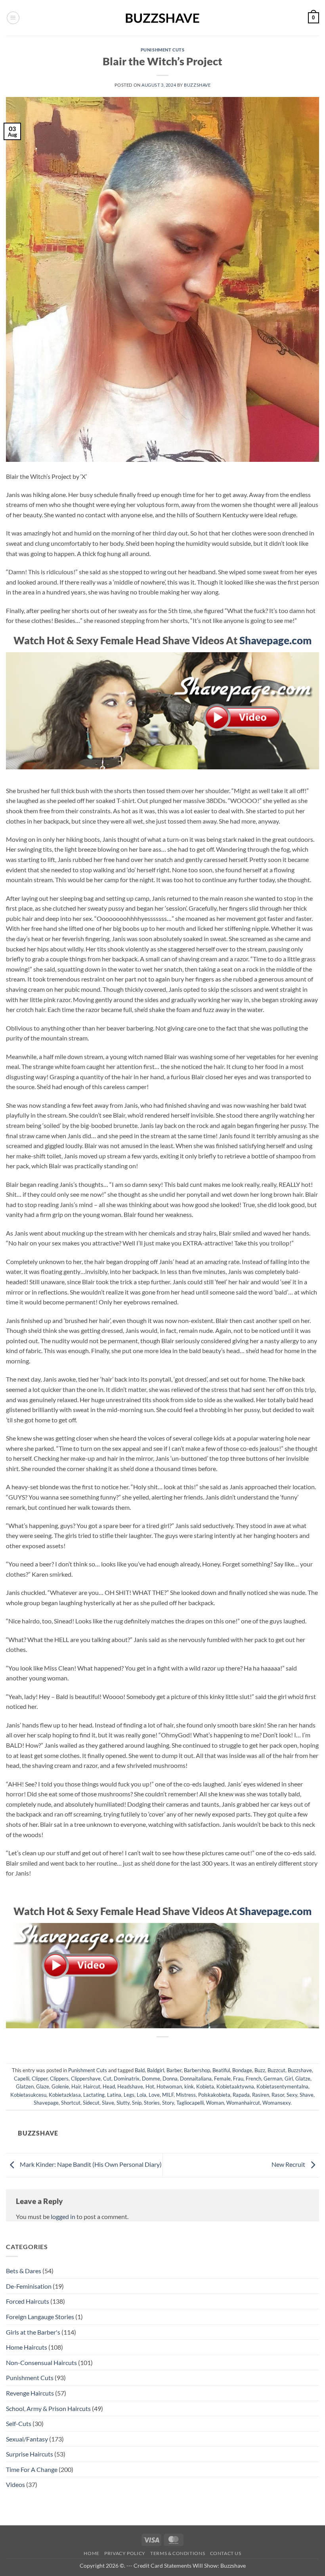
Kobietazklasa (65, 2095)
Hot (150, 2086)
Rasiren (261, 2095)
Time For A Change (32, 2469)
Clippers (59, 2079)
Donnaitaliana (196, 2079)
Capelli (22, 2079)
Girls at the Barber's (33, 2332)
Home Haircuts (27, 2347)
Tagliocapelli (190, 2103)
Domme (151, 2079)
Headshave (130, 2086)
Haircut (92, 2086)
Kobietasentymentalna (282, 2086)
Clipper (40, 2079)
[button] (13, 18)
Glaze (43, 2086)
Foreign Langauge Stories (40, 2317)
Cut (107, 2079)
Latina (114, 2095)
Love (154, 2095)
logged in (63, 2216)
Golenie (60, 2086)
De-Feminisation (29, 2286)
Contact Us (226, 2553)
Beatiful (221, 2070)
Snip (137, 2103)
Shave (307, 2095)
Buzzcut (276, 2070)
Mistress (186, 2095)
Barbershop (197, 2070)
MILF (168, 2095)
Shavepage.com (275, 640)
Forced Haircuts (28, 2301)
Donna (170, 2079)
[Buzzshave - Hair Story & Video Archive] (162, 18)
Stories (152, 2103)
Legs (129, 2095)
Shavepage (46, 2103)
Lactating (94, 2095)
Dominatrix (127, 2079)
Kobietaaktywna (235, 2086)
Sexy (292, 2095)
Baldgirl (156, 2070)
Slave (108, 2103)
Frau (238, 2079)
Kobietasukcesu (28, 2095)
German (273, 2079)
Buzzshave (197, 85)
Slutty (123, 2103)
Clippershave (86, 2079)
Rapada (241, 2095)
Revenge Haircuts (30, 2393)
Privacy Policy (125, 2553)
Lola (141, 2095)
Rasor (278, 2095)
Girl (289, 2079)
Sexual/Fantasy (27, 2439)
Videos (15, 2484)
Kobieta (205, 2086)
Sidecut (91, 2103)
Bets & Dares (24, 2271)
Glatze (303, 2079)
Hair (76, 2086)
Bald (140, 2070)
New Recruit (289, 2164)
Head (109, 2086)
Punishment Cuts (162, 50)
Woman (215, 2103)
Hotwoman (169, 2086)
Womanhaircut (243, 2103)
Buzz (260, 2070)
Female (222, 2079)
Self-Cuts (19, 2423)
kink (189, 2086)
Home (91, 2553)
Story (168, 2103)
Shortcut (71, 2103)
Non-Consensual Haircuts (41, 2362)
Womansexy (276, 2103)
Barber (174, 2070)
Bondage (242, 2070)
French (253, 2079)
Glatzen (25, 2086)
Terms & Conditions (178, 2553)
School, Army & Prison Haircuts (48, 2408)
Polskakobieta (214, 2095)
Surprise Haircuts (30, 2454)
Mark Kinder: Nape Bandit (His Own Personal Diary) (90, 2164)
